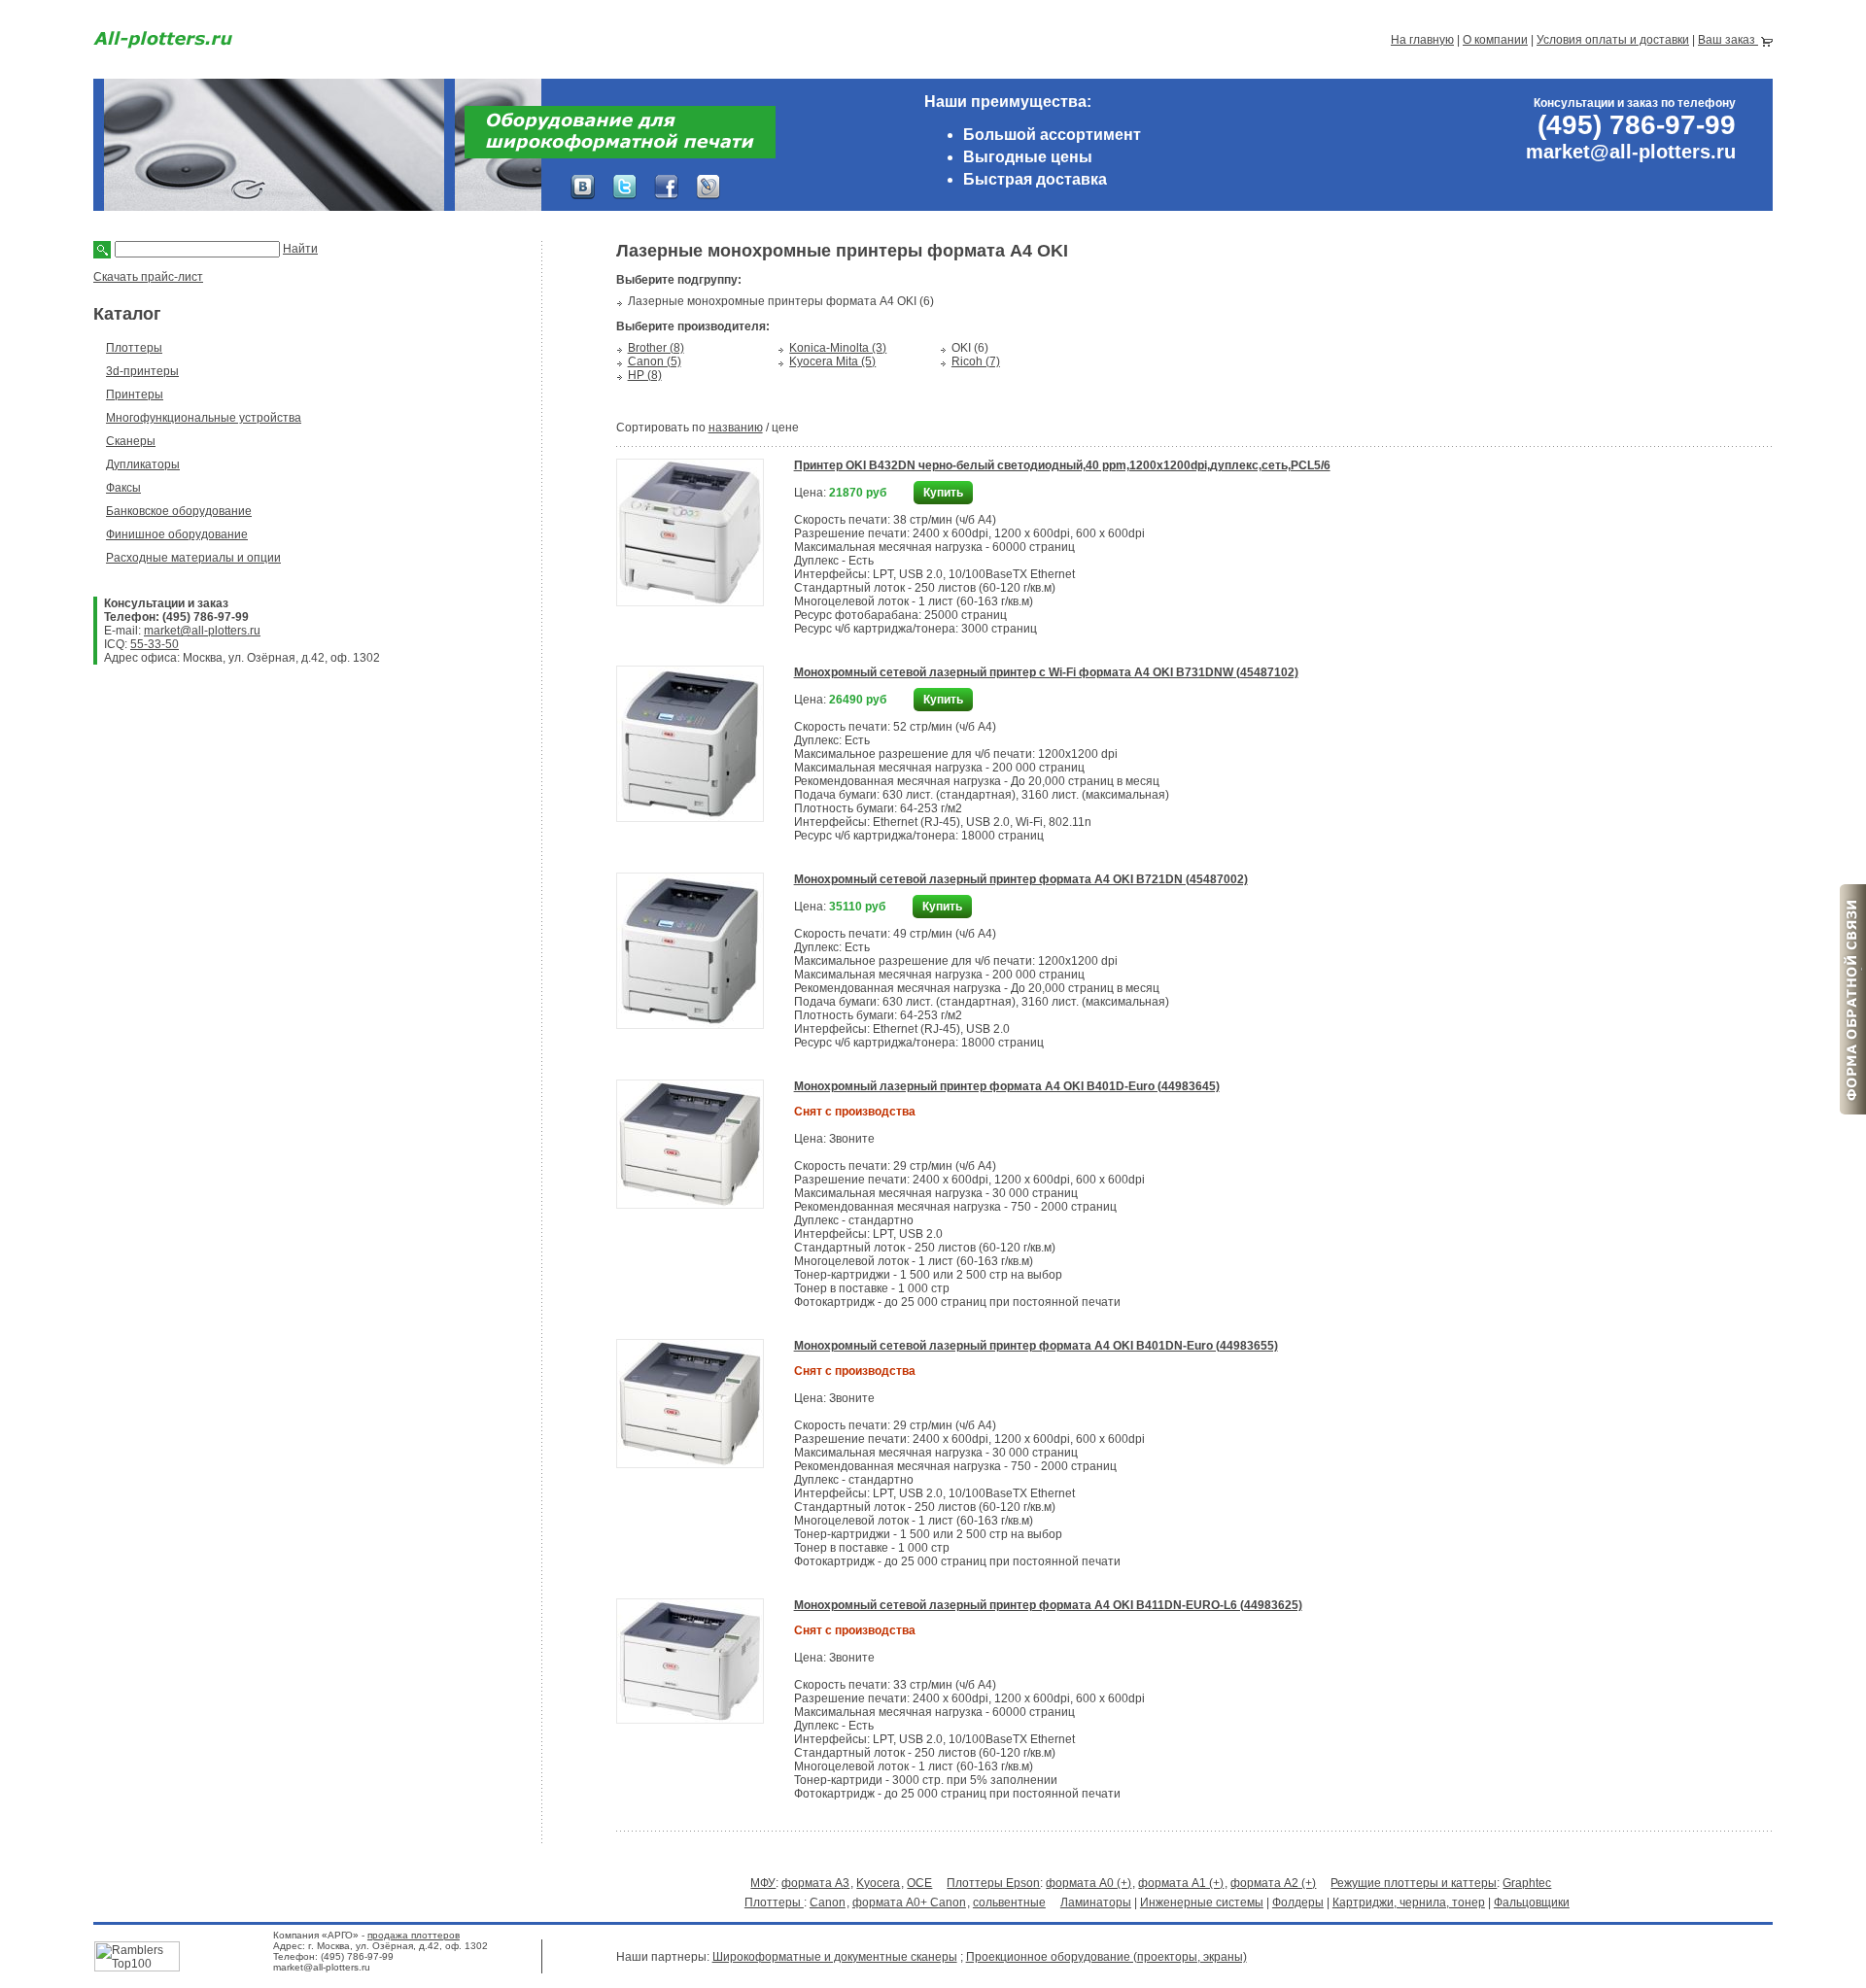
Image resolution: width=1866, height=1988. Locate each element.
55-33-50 (155, 644)
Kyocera (878, 1883)
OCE (919, 1883)
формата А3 (815, 1883)
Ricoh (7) (976, 361)
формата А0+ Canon (909, 1902)
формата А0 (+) (1088, 1883)
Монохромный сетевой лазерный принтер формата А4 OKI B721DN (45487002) (1021, 879)
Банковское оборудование (179, 511)
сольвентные (1009, 1902)
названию (736, 428)
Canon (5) (655, 361)
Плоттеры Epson (993, 1883)
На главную (1422, 40)
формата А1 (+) (1181, 1883)
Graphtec (1527, 1883)
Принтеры (135, 394)
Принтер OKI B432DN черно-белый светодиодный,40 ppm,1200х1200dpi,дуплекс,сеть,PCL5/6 (1062, 465)
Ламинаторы (1096, 1902)
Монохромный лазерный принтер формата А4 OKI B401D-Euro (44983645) (1007, 1086)
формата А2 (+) (1273, 1883)
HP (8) (645, 375)
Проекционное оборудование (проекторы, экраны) (1106, 1957)
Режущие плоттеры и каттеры (1414, 1883)
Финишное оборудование (177, 534)
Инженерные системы (1202, 1902)
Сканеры (131, 441)
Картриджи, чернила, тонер (1409, 1902)
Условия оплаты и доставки (1613, 40)
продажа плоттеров (414, 1935)
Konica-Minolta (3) (838, 348)
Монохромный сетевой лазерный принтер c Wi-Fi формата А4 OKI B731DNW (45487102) (1046, 672)
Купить (943, 493)
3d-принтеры (142, 371)
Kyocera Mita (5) (832, 361)
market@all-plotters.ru (202, 631)
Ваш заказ (1728, 40)
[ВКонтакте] (583, 187)
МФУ (763, 1883)
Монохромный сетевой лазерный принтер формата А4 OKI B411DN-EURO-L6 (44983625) (1048, 1605)
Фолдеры (1298, 1902)
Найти (300, 249)
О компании (1495, 40)
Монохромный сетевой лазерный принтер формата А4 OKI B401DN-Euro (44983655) (1036, 1346)
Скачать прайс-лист (148, 277)
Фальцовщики (1532, 1902)
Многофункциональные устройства (204, 418)
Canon (828, 1902)
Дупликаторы (143, 464)
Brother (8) (656, 348)
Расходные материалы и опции (193, 558)
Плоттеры (134, 348)
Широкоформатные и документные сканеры (835, 1957)
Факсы (123, 488)
